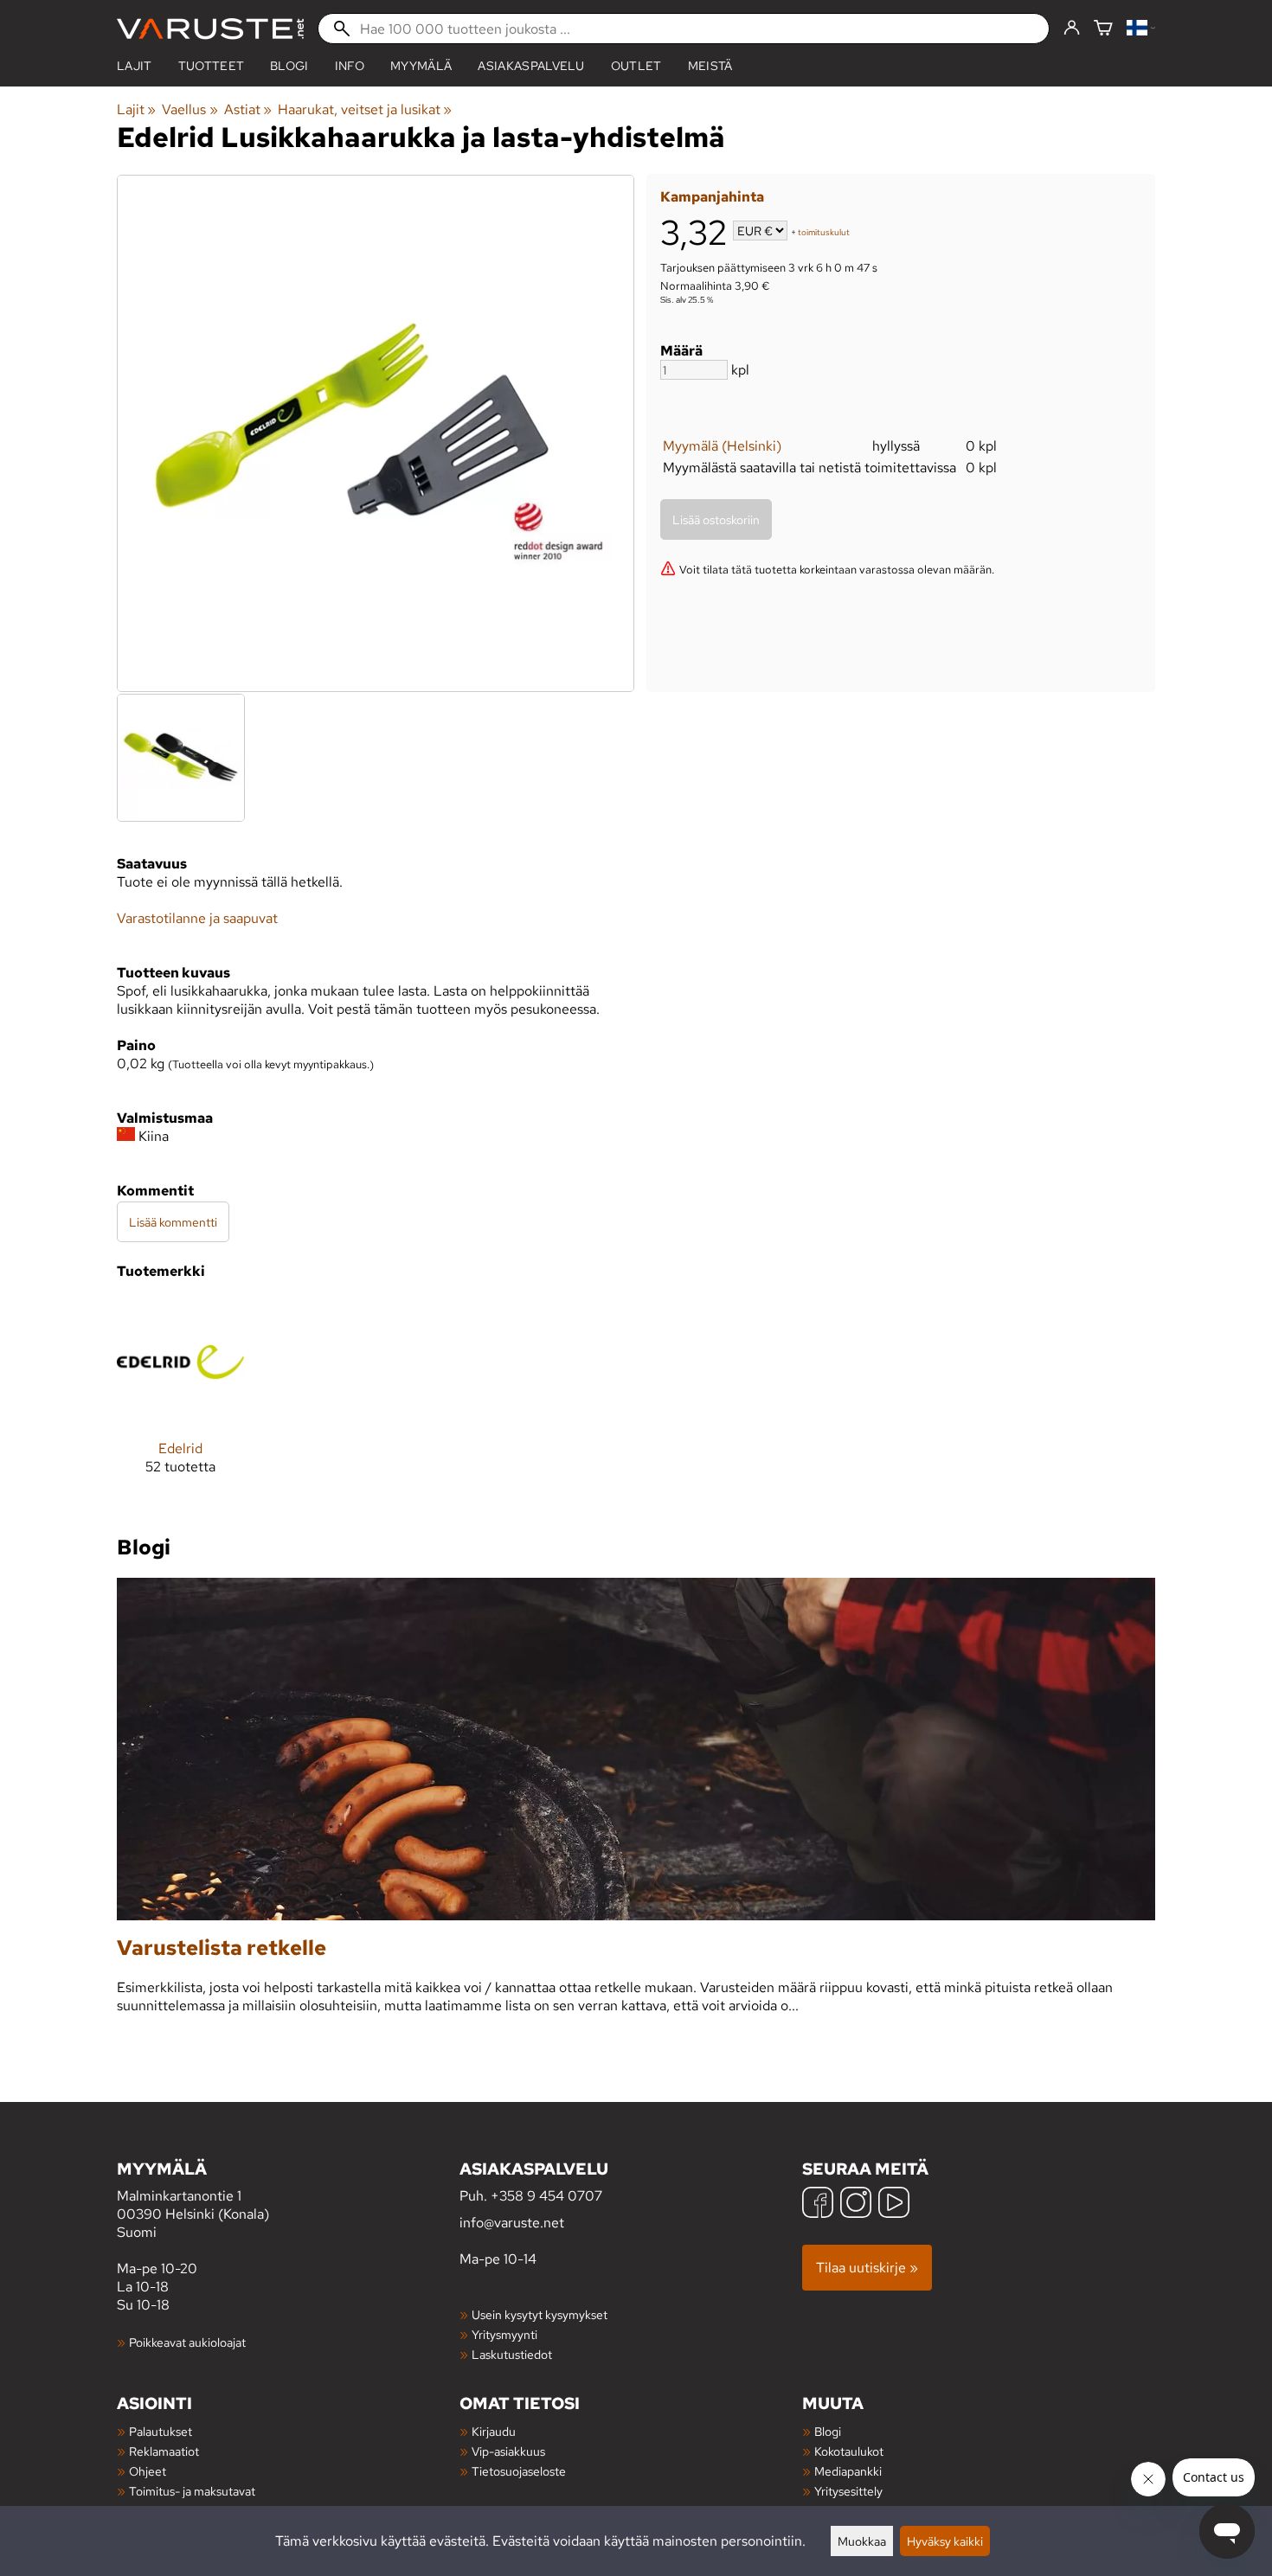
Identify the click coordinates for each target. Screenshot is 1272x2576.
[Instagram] (856, 2204)
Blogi (828, 2431)
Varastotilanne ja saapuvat (197, 918)
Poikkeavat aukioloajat (187, 2342)
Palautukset (161, 2431)
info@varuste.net (512, 2223)
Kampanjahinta (712, 197)
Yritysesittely (848, 2491)
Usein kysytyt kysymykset (540, 2314)
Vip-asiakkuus (508, 2451)
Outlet (636, 66)
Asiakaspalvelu (531, 66)
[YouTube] (894, 2204)
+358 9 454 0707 (546, 2196)
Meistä (710, 66)
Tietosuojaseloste (519, 2471)
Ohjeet (148, 2471)
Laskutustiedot (512, 2354)
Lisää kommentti (173, 1222)
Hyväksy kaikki (945, 2541)
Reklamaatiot (164, 2451)
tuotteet (212, 66)
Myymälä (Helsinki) (722, 446)
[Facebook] (818, 2204)
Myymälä (421, 66)
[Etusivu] (210, 29)
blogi (289, 66)
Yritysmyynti (504, 2334)
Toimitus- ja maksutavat (192, 2491)
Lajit (135, 66)
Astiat (248, 109)
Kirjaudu (494, 2431)
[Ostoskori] (1103, 29)
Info (350, 66)
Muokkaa (862, 2541)
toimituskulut (824, 232)
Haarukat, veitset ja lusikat (365, 109)
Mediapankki (848, 2471)
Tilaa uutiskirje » (867, 2268)
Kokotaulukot (849, 2451)
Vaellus (190, 109)
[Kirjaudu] (1072, 29)
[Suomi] (1141, 29)
